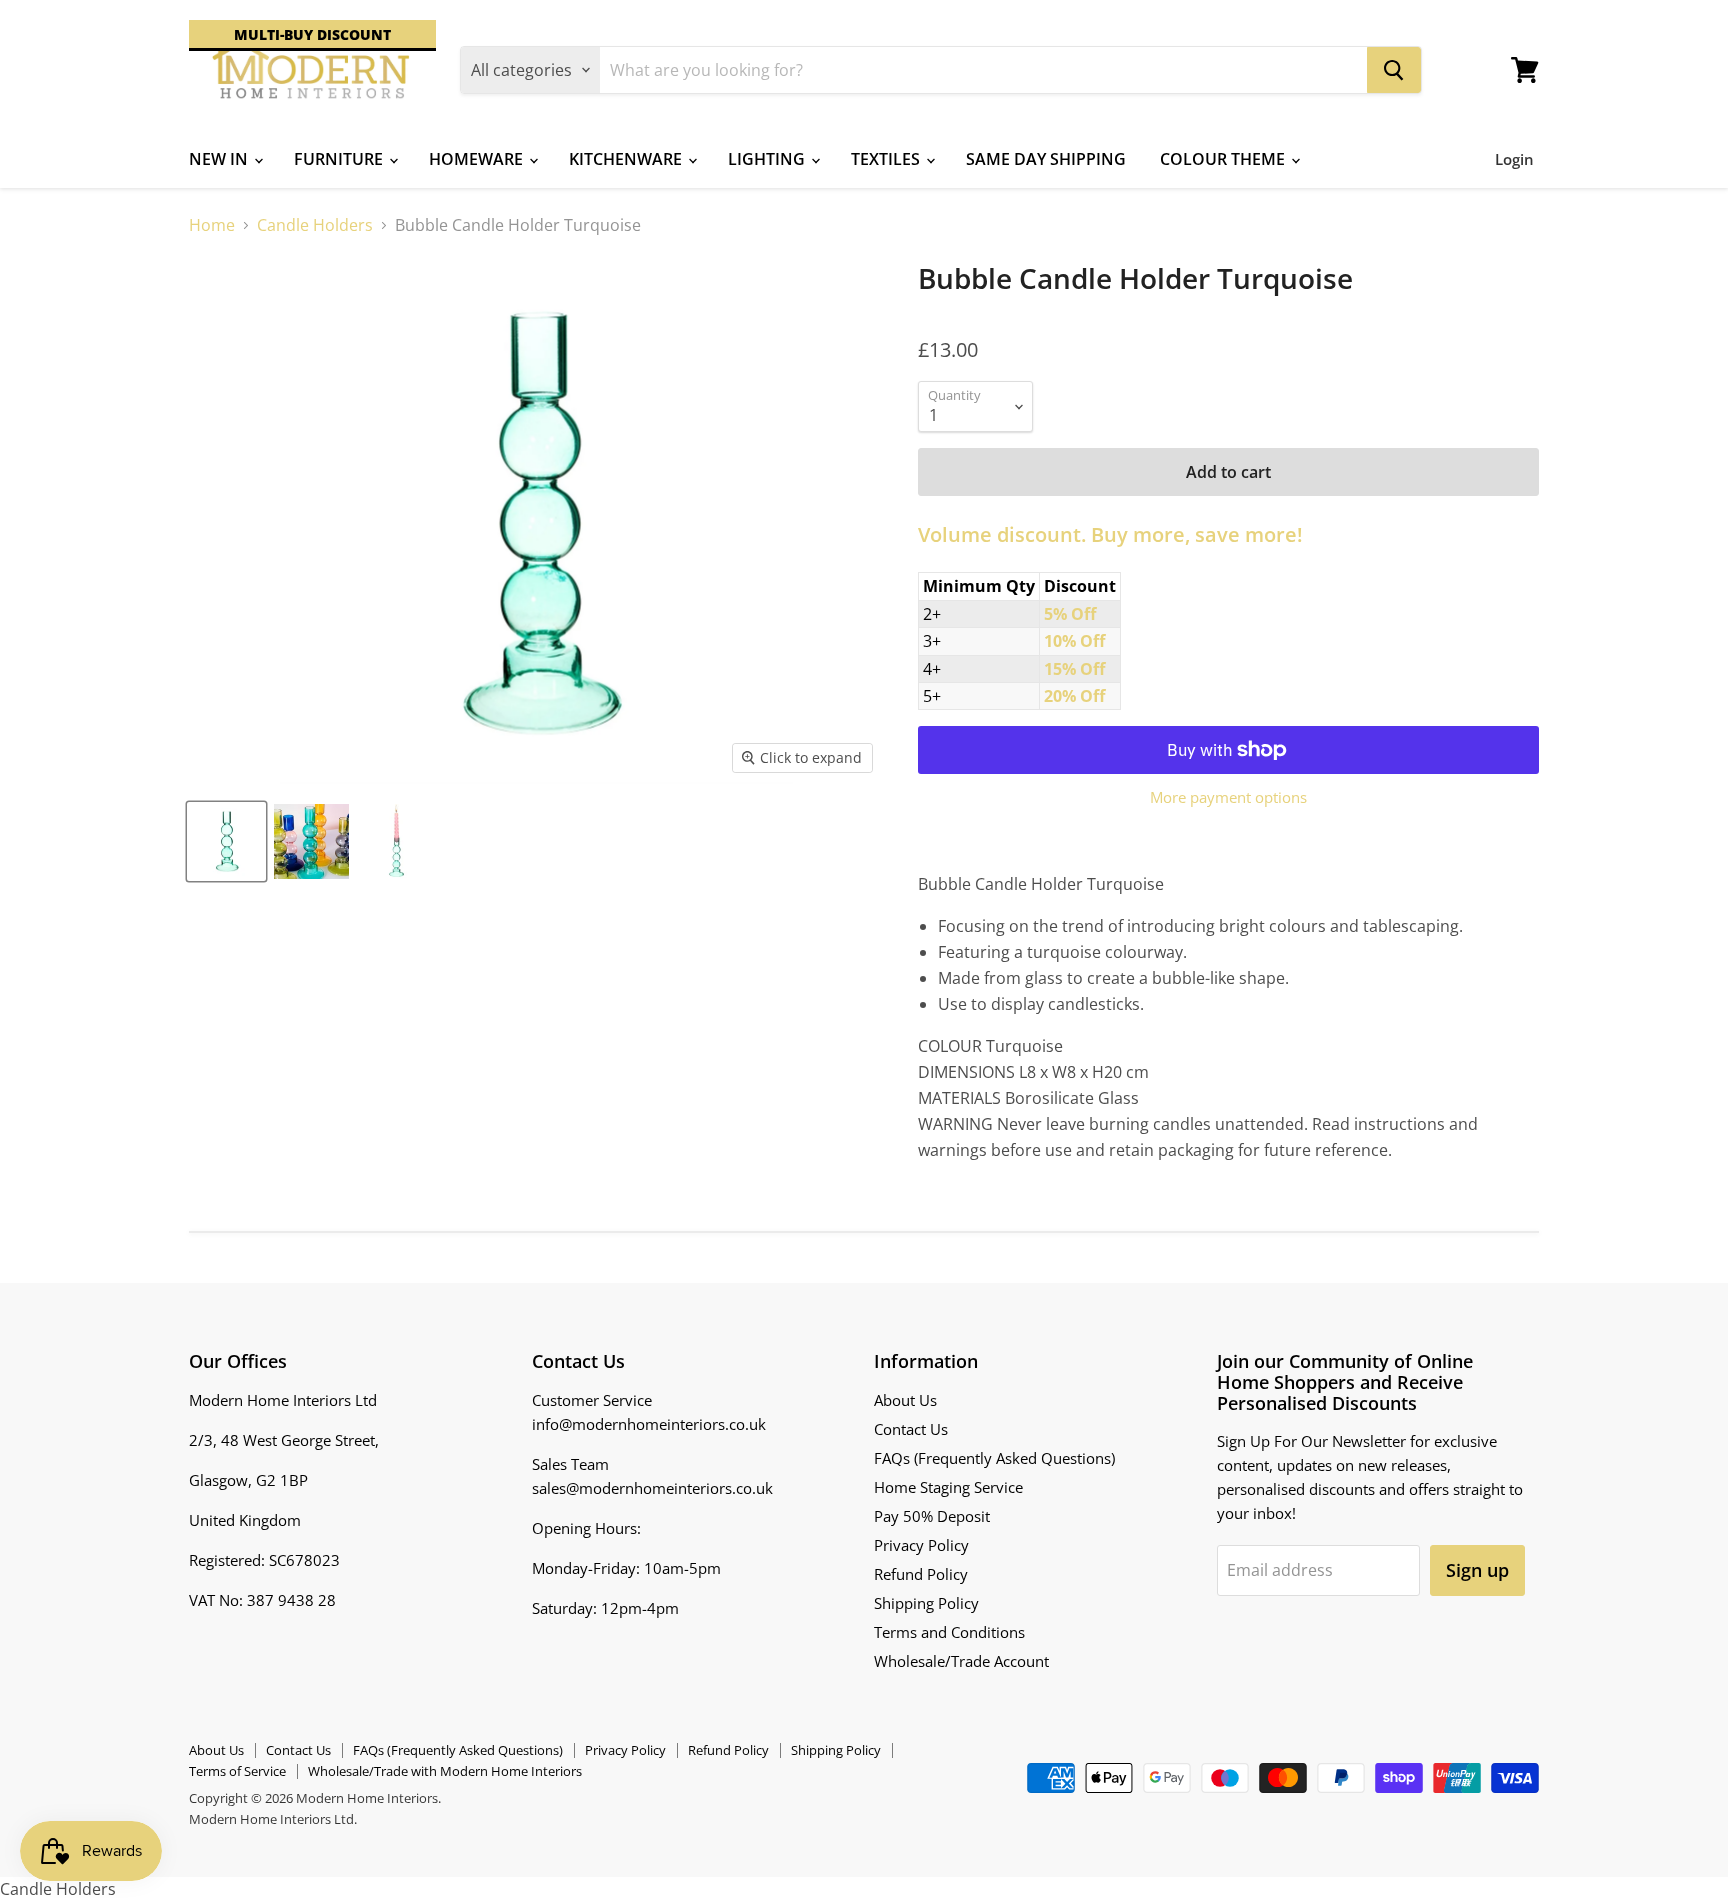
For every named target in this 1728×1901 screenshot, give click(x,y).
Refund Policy (921, 1574)
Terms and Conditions (949, 1632)
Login (1514, 159)
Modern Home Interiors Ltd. (273, 1819)
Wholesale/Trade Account (961, 1661)
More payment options (1228, 797)
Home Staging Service (948, 1487)
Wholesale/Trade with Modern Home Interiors (445, 1771)
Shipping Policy (926, 1603)
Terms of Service (237, 1771)
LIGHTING (768, 159)
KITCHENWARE (627, 159)
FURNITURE (340, 159)
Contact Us (911, 1429)
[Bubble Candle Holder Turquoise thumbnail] (226, 841)
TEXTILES (887, 159)
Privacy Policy (921, 1545)
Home (212, 225)
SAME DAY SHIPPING (1046, 159)
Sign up (1477, 1570)
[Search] (1394, 70)
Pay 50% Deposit (932, 1516)
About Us (905, 1400)
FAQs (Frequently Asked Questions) (994, 1458)
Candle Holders (315, 225)
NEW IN (220, 159)
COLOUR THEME (1224, 159)
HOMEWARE (478, 159)
